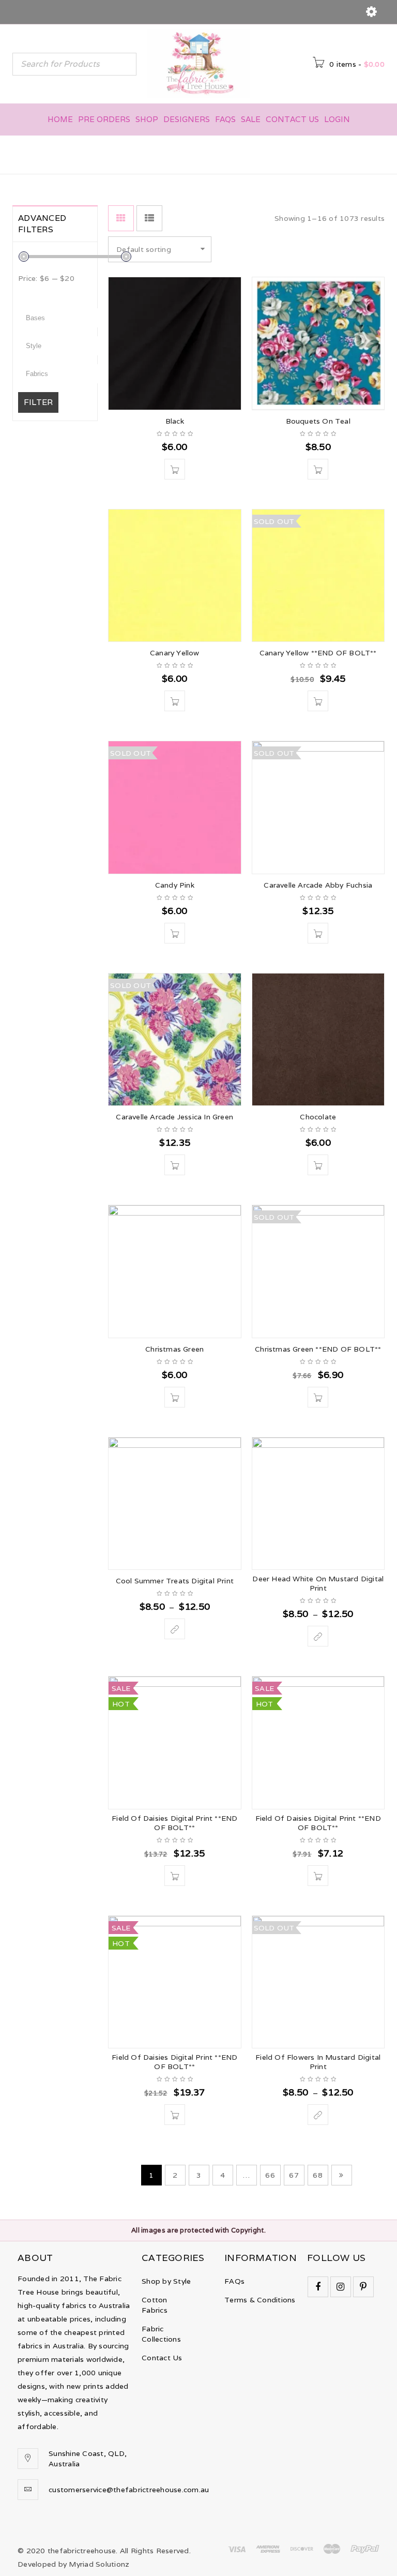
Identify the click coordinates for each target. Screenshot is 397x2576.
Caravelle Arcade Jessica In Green (174, 1117)
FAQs (234, 2281)
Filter (38, 402)
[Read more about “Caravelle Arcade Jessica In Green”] (175, 1165)
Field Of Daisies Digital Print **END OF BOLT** (174, 1823)
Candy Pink (175, 885)
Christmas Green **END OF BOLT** (318, 1349)
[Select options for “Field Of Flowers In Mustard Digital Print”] (318, 2115)
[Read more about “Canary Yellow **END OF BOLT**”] (318, 701)
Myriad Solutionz (99, 2564)
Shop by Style (166, 2281)
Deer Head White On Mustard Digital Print (318, 1583)
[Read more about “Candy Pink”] (175, 933)
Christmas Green (174, 1349)
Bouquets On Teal (318, 421)
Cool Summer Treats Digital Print (175, 1581)
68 (318, 2175)
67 (294, 2175)
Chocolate (318, 1117)
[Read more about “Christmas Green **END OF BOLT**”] (318, 1397)
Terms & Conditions (260, 2300)
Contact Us (162, 2358)
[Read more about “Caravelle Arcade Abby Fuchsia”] (318, 933)
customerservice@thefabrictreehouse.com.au (129, 2490)
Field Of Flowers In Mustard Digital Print (318, 2062)
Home (242, 154)
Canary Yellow (175, 653)
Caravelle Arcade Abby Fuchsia (318, 885)
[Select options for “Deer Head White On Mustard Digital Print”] (318, 1636)
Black (175, 421)
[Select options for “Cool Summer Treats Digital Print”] (175, 1629)
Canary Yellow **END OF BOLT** (318, 653)
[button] (175, 469)
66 (270, 2175)
